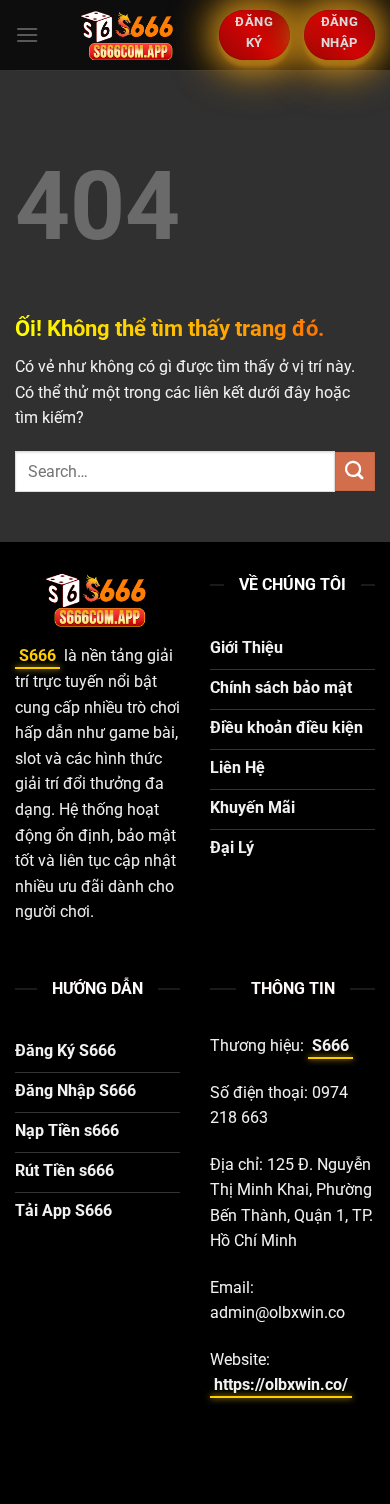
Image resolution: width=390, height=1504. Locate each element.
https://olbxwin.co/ (281, 1384)
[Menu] (27, 34)
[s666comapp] (129, 34)
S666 (37, 655)
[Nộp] (355, 471)
